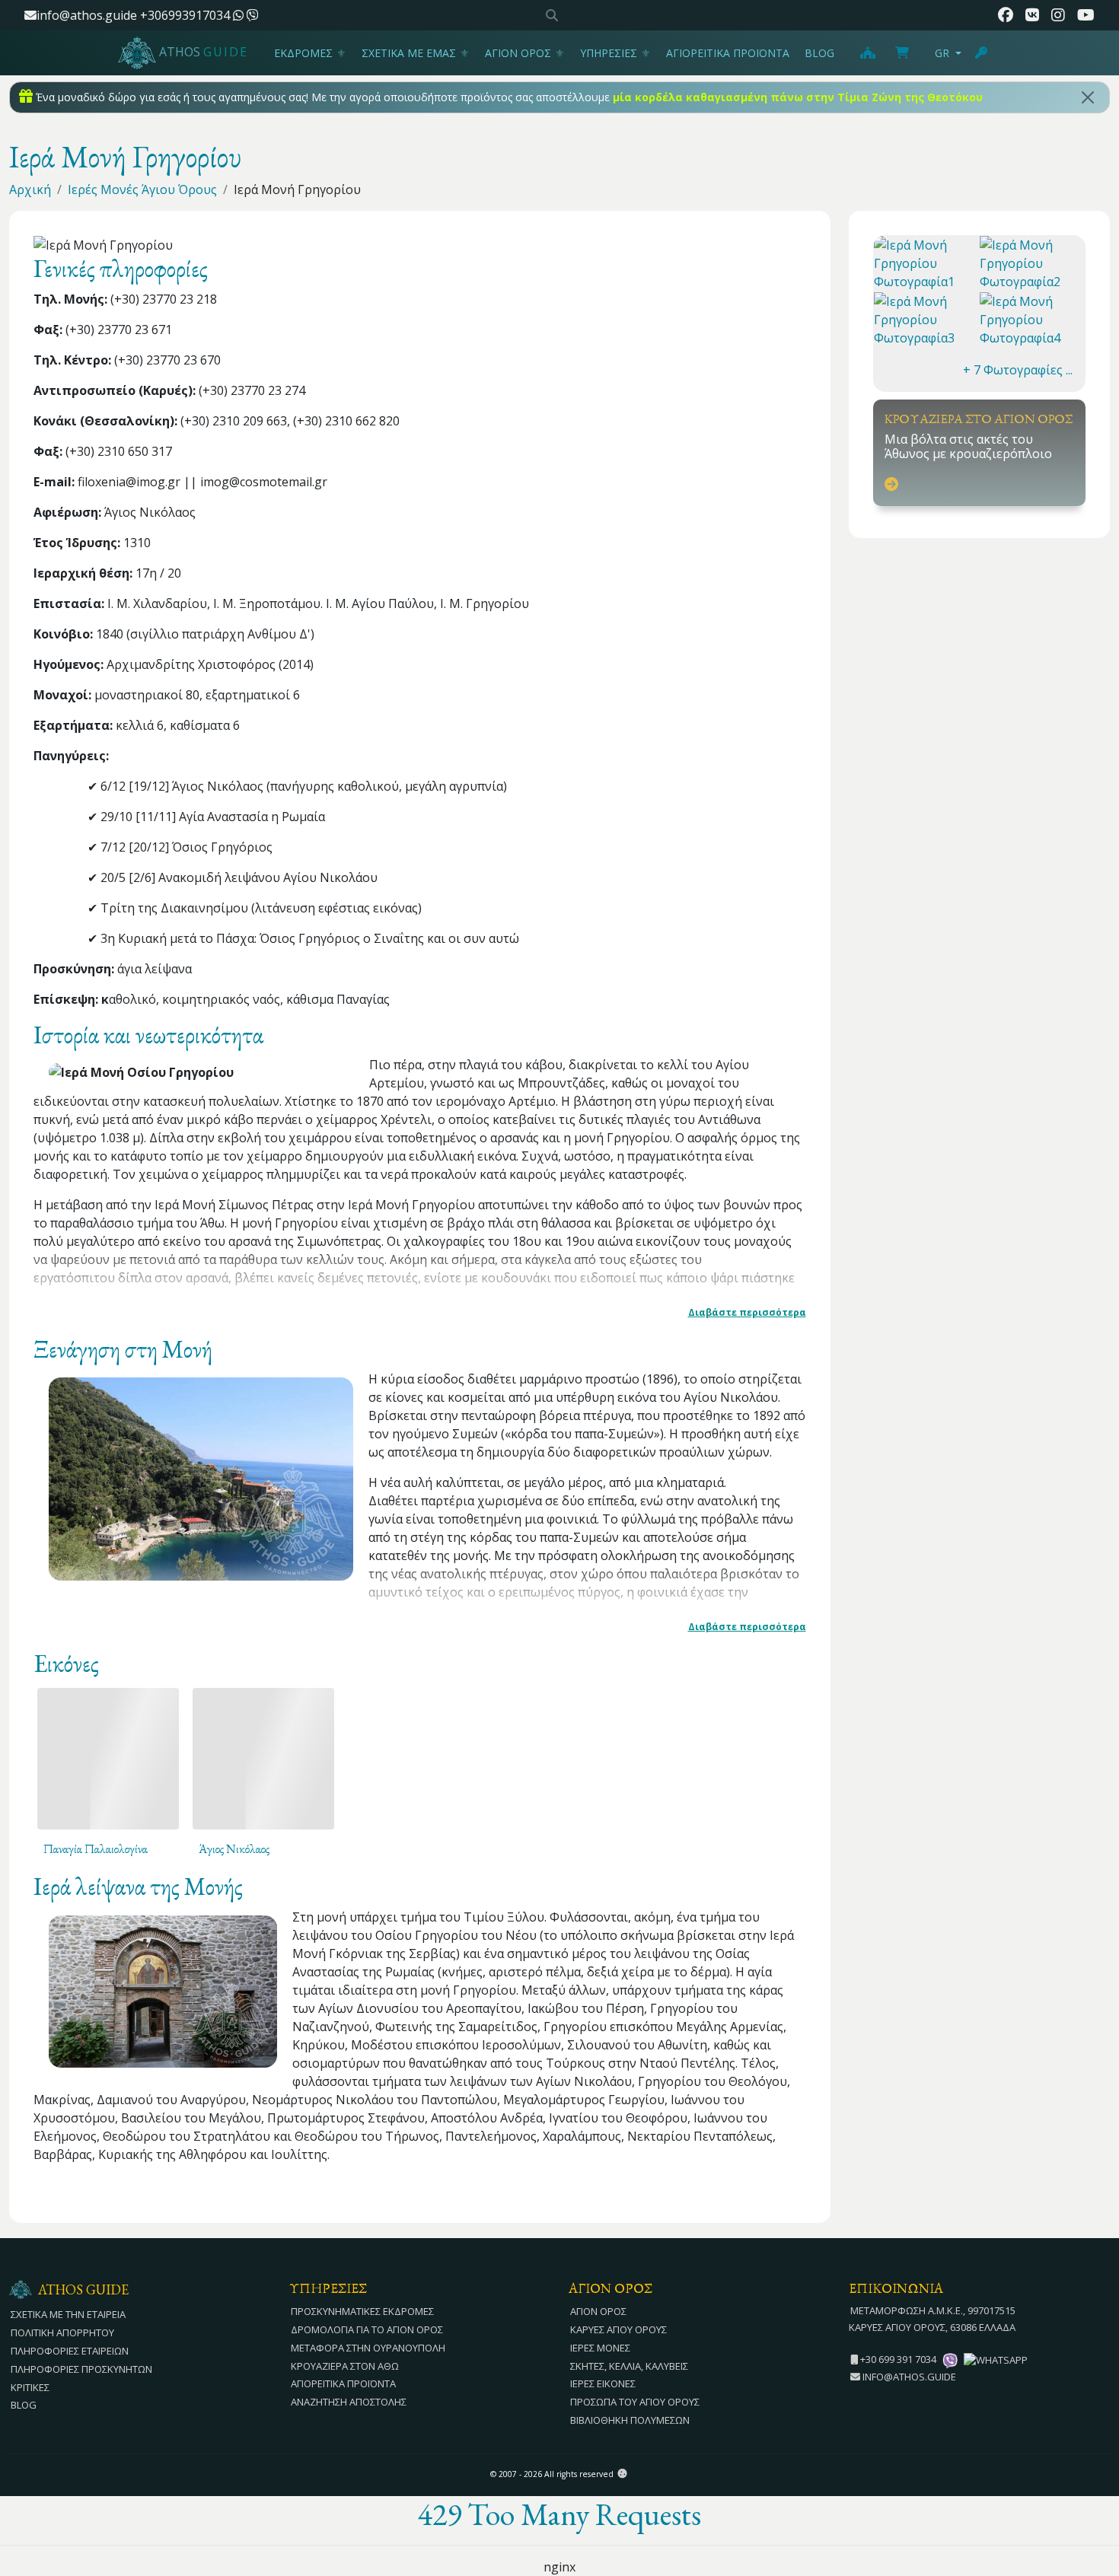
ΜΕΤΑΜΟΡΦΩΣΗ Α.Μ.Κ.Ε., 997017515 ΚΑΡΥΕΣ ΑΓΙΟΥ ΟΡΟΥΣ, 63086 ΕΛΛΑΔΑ (932, 2319)
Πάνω (1093, 2481)
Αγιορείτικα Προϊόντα (343, 2383)
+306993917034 (186, 15)
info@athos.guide (87, 15)
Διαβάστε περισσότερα (747, 1312)
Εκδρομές (303, 53)
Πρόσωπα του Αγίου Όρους (635, 2402)
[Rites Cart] (867, 53)
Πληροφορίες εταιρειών (70, 2351)
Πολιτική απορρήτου (62, 2332)
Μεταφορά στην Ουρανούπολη (368, 2348)
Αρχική (30, 189)
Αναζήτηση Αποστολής (349, 2402)
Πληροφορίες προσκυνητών (81, 2369)
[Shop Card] (902, 53)
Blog (819, 53)
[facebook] (1006, 15)
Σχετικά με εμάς (409, 53)
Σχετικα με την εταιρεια (68, 2314)
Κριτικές (30, 2387)
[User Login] (982, 53)
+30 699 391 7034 (897, 2359)
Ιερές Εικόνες (603, 2383)
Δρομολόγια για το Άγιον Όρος (367, 2329)
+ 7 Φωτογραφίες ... (1018, 370)
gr (942, 53)
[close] (1088, 97)
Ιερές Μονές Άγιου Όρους (142, 189)
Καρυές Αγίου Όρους (618, 2329)
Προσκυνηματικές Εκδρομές (362, 2311)
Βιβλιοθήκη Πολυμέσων (630, 2420)
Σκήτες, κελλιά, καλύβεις (629, 2366)
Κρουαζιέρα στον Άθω (345, 2366)
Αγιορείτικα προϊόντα (728, 53)
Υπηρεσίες (609, 53)
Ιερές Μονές (600, 2348)
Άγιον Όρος (518, 53)
